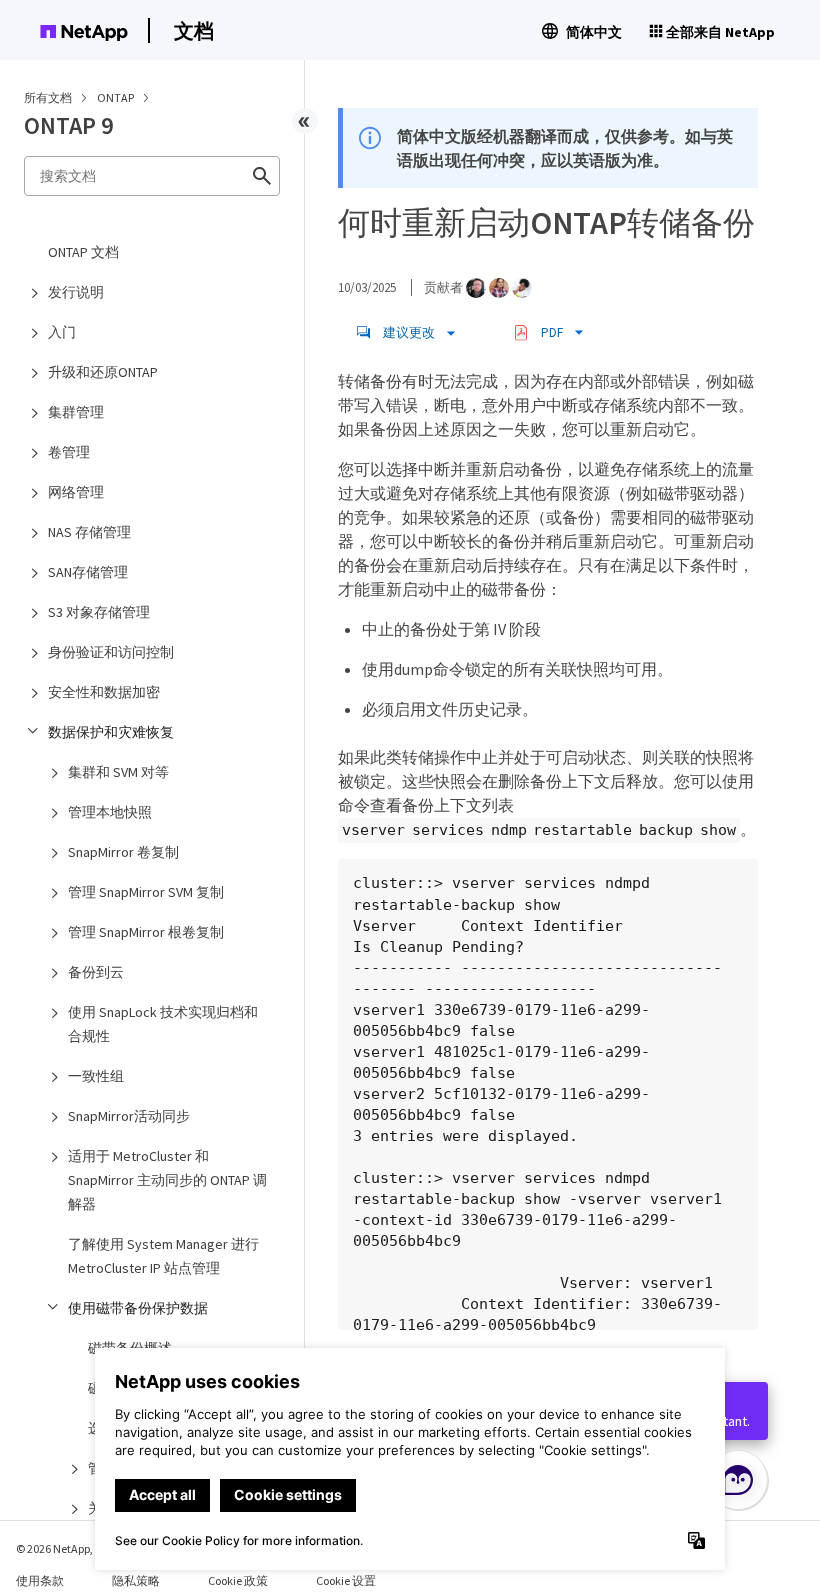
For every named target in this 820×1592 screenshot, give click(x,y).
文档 (194, 30)
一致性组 (96, 1076)
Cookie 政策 (238, 1580)
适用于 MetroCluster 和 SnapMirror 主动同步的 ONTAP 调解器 (167, 1180)
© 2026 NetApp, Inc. (65, 1548)
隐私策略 (136, 1580)
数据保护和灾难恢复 (111, 732)
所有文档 (48, 97)
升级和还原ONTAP (103, 372)
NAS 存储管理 (89, 532)
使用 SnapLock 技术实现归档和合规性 (163, 1024)
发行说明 (76, 292)
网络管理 (76, 492)
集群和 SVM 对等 (118, 772)
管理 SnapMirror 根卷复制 (146, 932)
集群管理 (76, 412)
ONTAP (116, 97)
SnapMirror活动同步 (129, 1116)
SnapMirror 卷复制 (123, 852)
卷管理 (69, 452)
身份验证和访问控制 (111, 652)
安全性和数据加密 (104, 692)
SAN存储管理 (88, 572)
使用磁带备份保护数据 (138, 1308)
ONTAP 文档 (83, 252)
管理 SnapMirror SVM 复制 (146, 892)
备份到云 (96, 972)
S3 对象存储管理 (99, 612)
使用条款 (40, 1580)
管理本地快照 (110, 812)
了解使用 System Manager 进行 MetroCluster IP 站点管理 (163, 1256)
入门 (62, 332)
